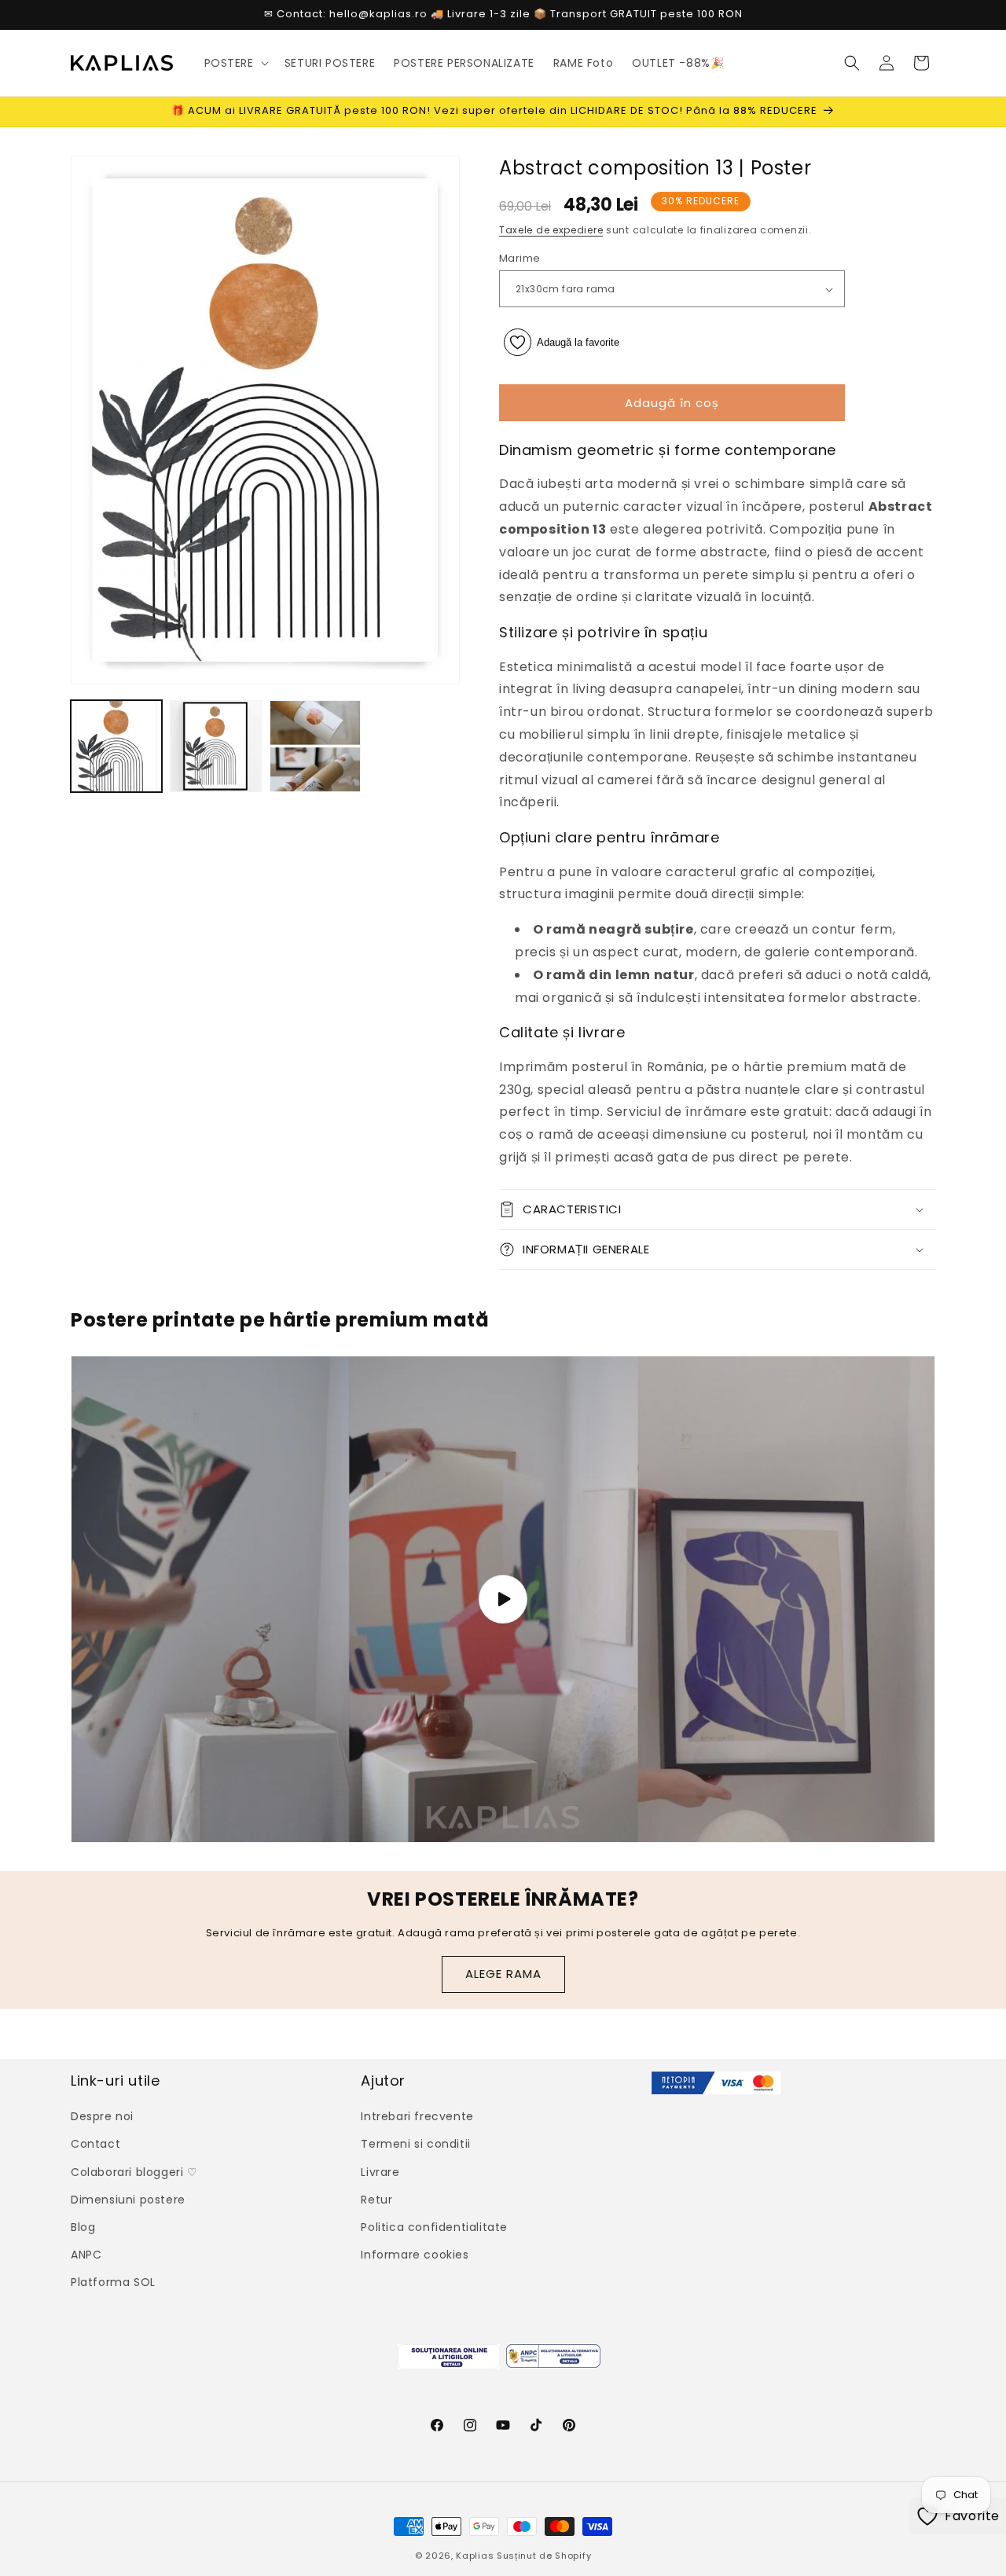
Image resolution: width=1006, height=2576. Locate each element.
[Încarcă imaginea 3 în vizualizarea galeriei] (315, 746)
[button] (235, 63)
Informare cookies (415, 2255)
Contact (95, 2144)
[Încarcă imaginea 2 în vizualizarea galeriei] (215, 746)
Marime (520, 258)
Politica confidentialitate (434, 2227)
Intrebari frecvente (417, 2116)
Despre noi (102, 2116)
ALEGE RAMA (503, 1974)
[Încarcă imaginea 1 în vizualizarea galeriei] (116, 746)
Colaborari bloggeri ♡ (134, 2172)
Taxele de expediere (551, 230)
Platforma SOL (113, 2282)
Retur (376, 2200)
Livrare (380, 2172)
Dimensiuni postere (128, 2200)
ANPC (86, 2255)
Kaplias (475, 2556)
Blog (83, 2227)
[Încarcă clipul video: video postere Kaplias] (503, 1599)
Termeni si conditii (415, 2144)
